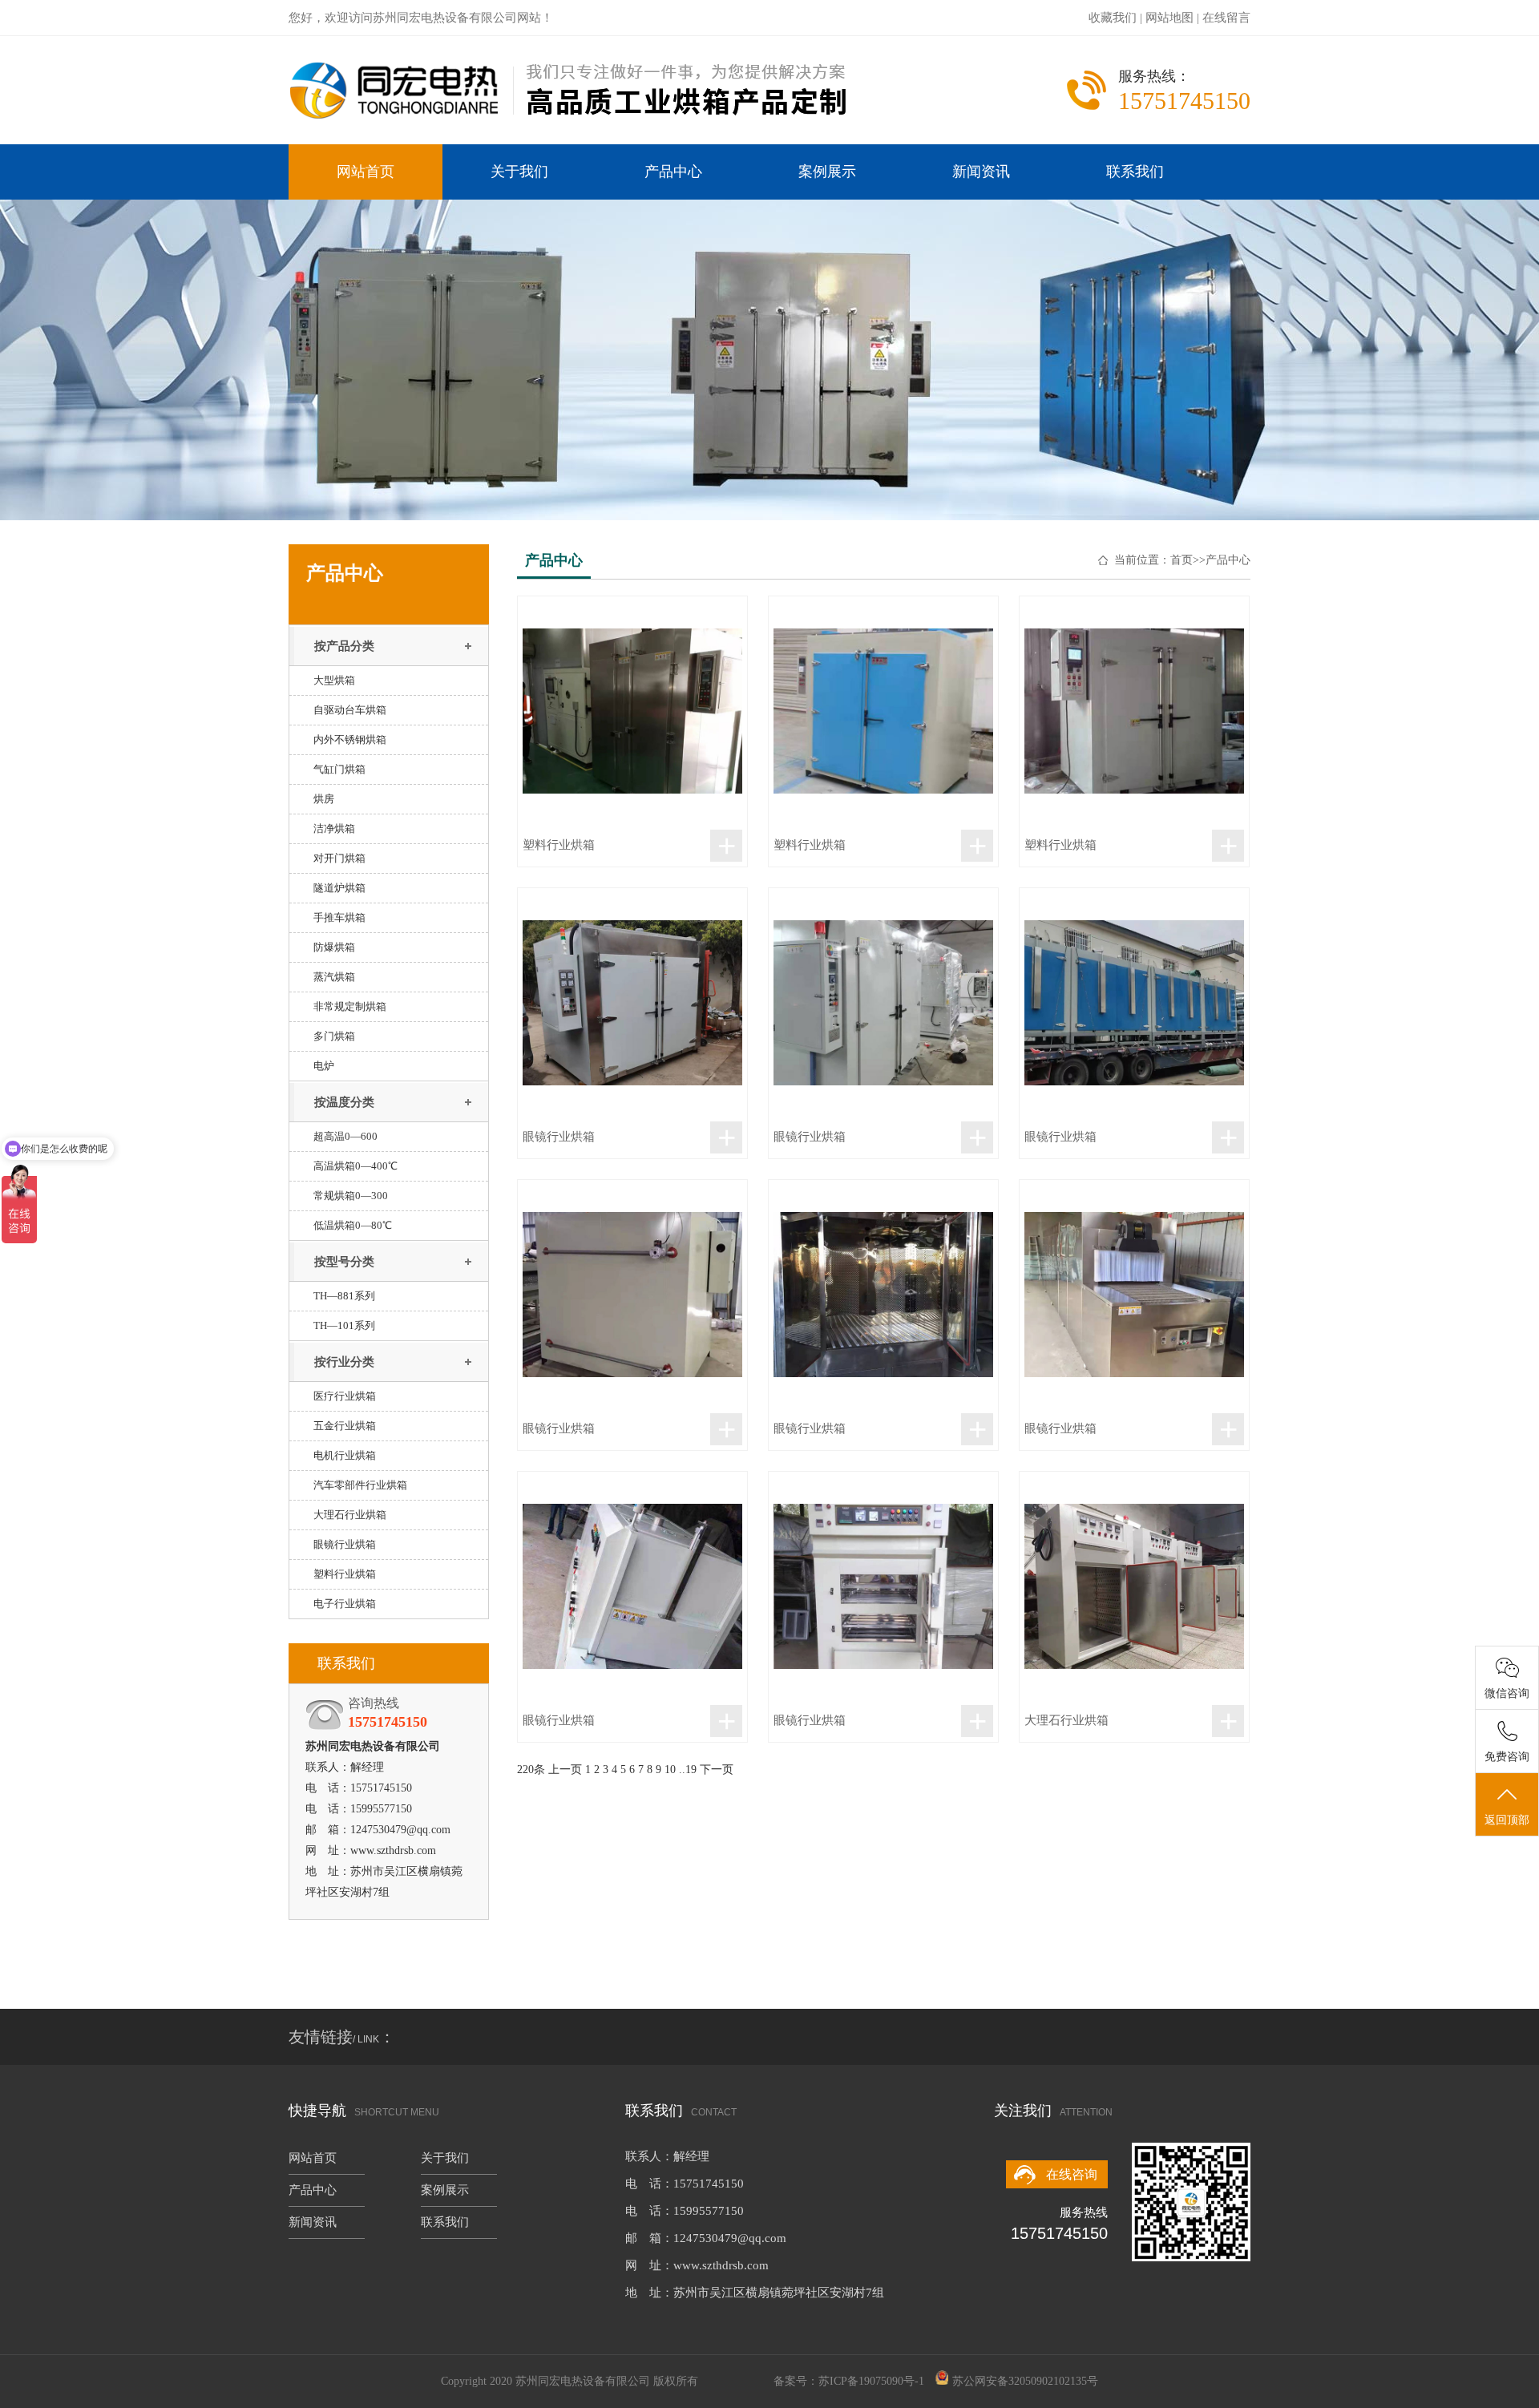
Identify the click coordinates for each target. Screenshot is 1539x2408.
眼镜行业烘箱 (345, 1544)
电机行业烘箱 (345, 1455)
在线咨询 (1072, 2174)
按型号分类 (344, 1262)
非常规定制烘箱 (350, 1006)
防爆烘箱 (334, 947)
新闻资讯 (981, 172)
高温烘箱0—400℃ (355, 1166)
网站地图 (1169, 18)
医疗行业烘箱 (345, 1396)
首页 (1182, 560)
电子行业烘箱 (345, 1604)
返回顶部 (1507, 1820)
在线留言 (1226, 18)
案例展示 (827, 172)
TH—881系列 (344, 1296)
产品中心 (673, 172)
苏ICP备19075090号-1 (871, 2381)
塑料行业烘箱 (345, 1574)
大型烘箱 (334, 680)
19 (691, 1770)
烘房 (324, 799)
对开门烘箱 (339, 858)
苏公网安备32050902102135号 (1025, 2381)
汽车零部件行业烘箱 (360, 1485)
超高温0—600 (345, 1136)
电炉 (324, 1066)
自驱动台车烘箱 (350, 710)
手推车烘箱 (339, 917)
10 (670, 1770)
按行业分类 (344, 1362)
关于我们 (519, 172)
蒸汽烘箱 (334, 977)
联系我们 (1135, 172)
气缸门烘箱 (339, 769)
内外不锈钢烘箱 (350, 739)
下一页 (717, 1770)
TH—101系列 (344, 1325)
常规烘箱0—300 (351, 1196)
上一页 (565, 1770)
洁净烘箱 (334, 828)
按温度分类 (344, 1102)
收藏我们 (1113, 18)
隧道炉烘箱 (339, 888)
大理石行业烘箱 (350, 1515)
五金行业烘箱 (345, 1426)
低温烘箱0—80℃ (353, 1225)
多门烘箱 (334, 1036)
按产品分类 (344, 646)
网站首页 (366, 172)
